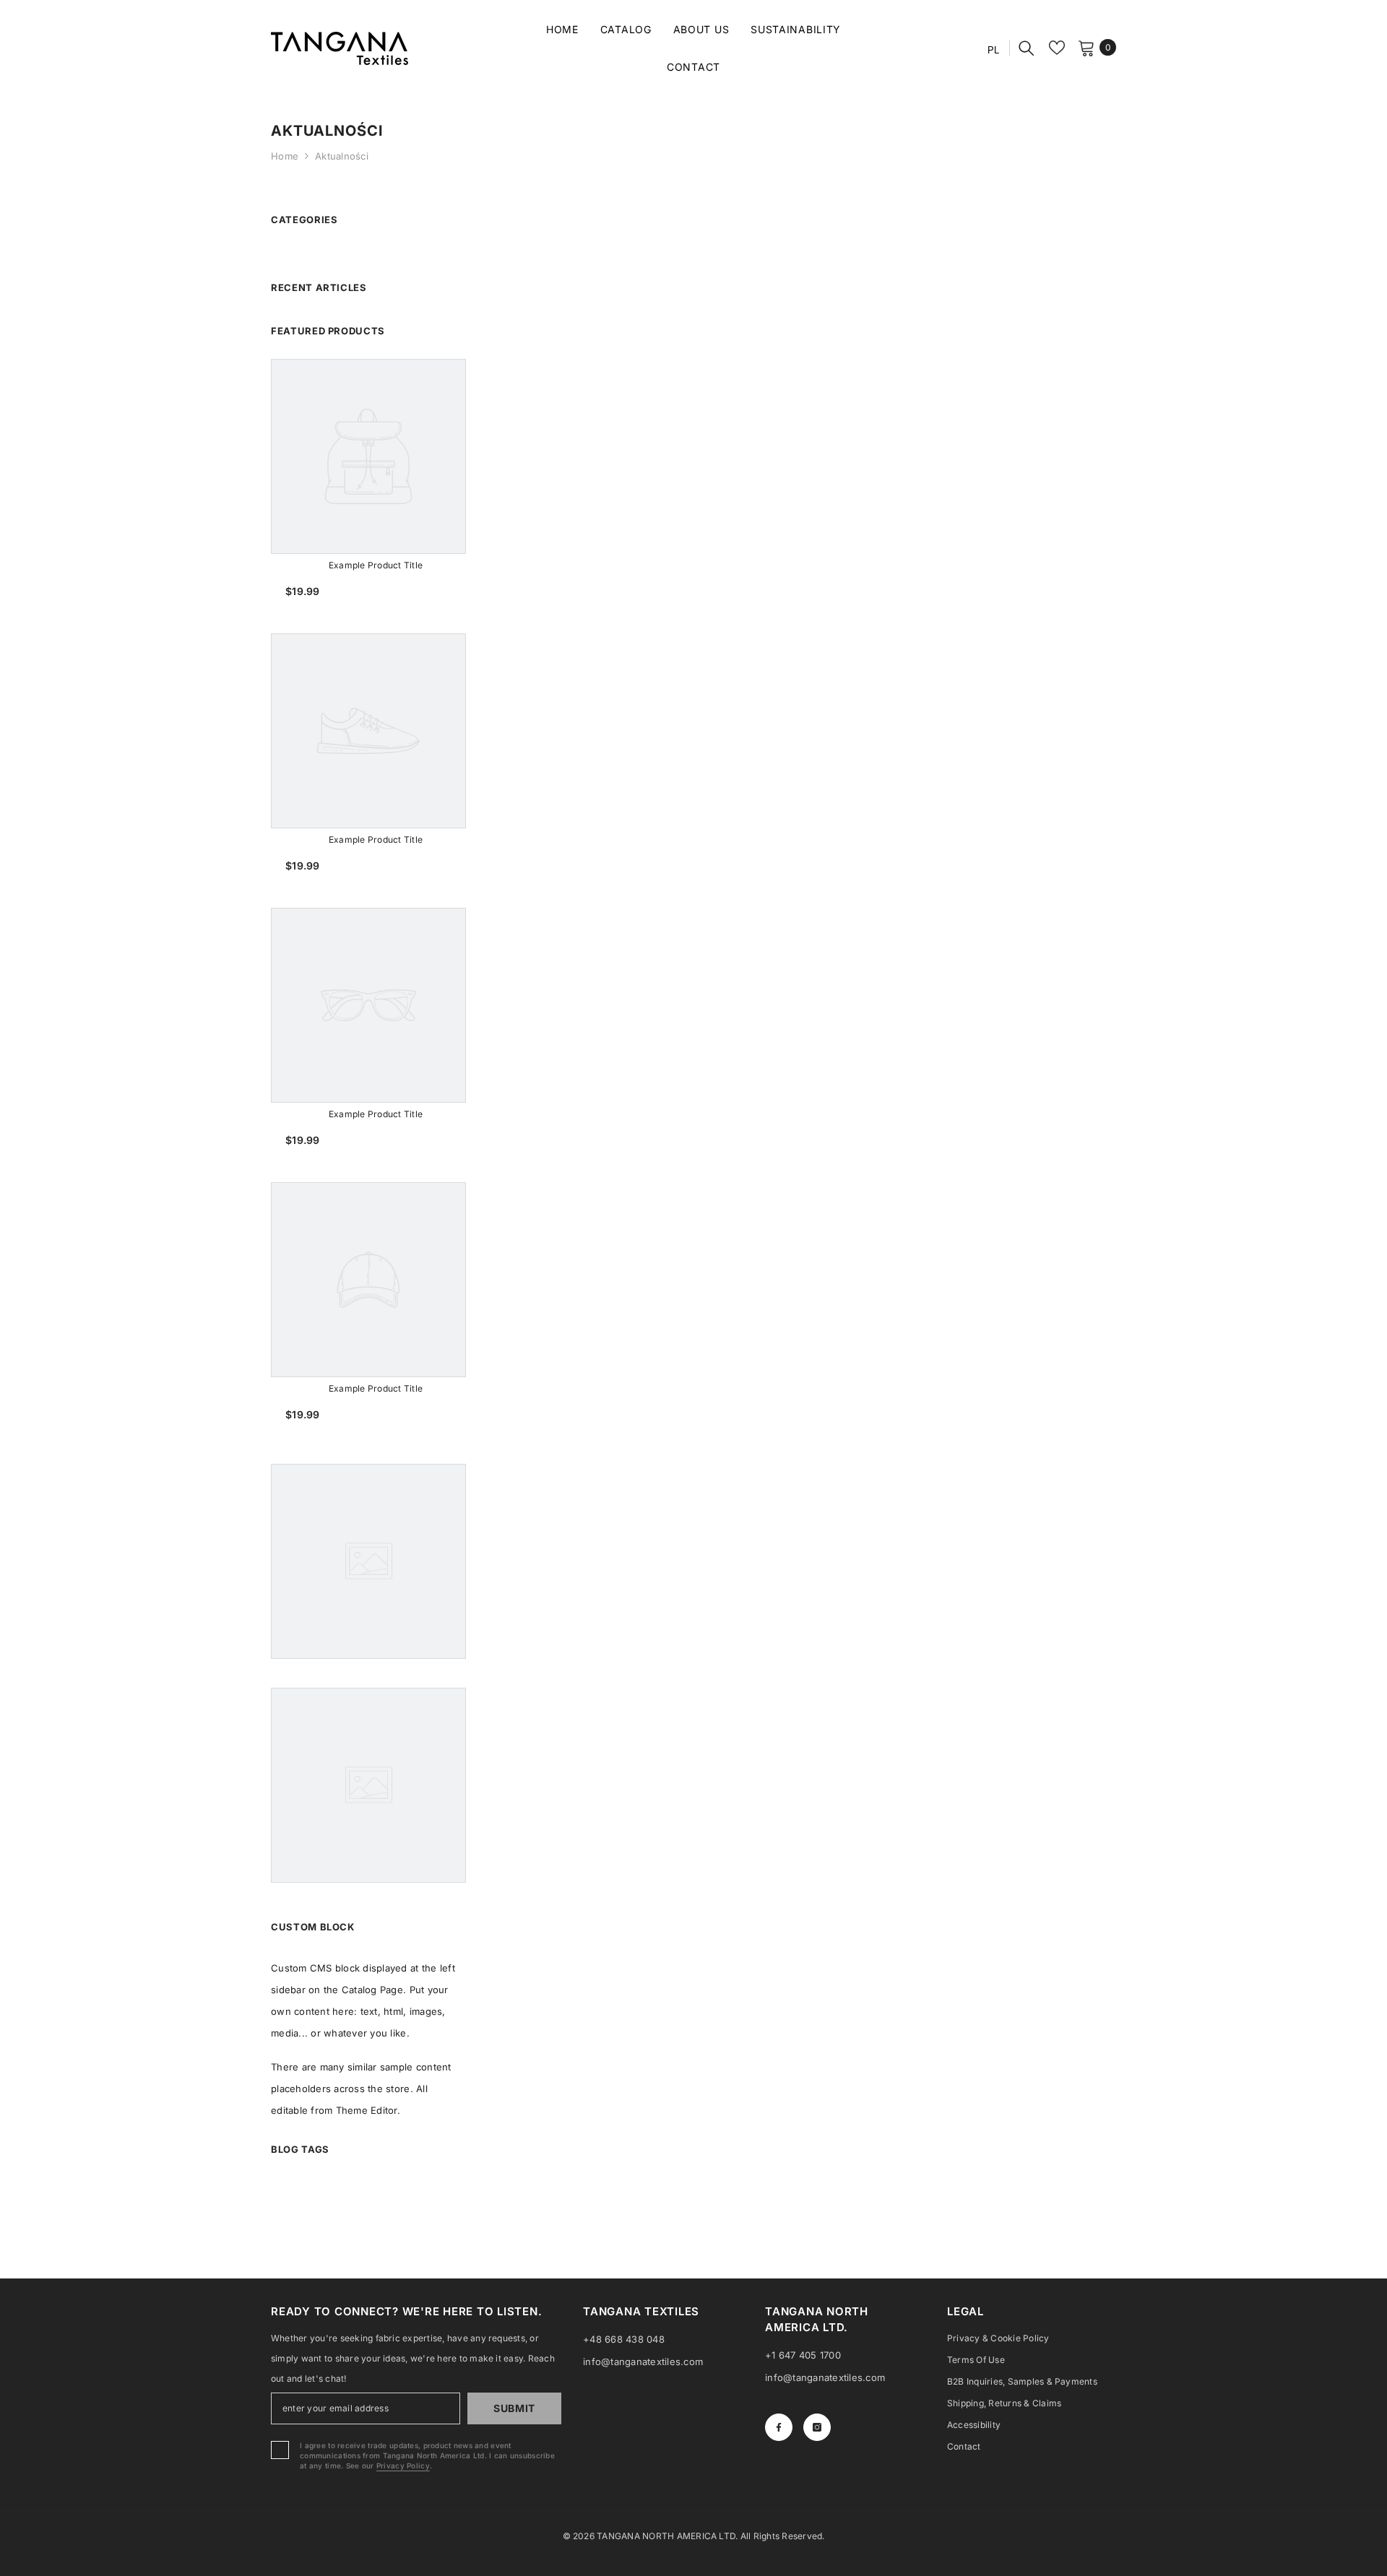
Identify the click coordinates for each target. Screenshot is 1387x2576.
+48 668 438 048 (624, 2339)
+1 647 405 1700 (803, 2355)
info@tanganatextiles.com (643, 2362)
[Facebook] (779, 2427)
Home (285, 156)
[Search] (1027, 48)
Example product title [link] (376, 565)
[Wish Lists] (1057, 48)
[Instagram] (817, 2427)
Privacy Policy (403, 2466)
